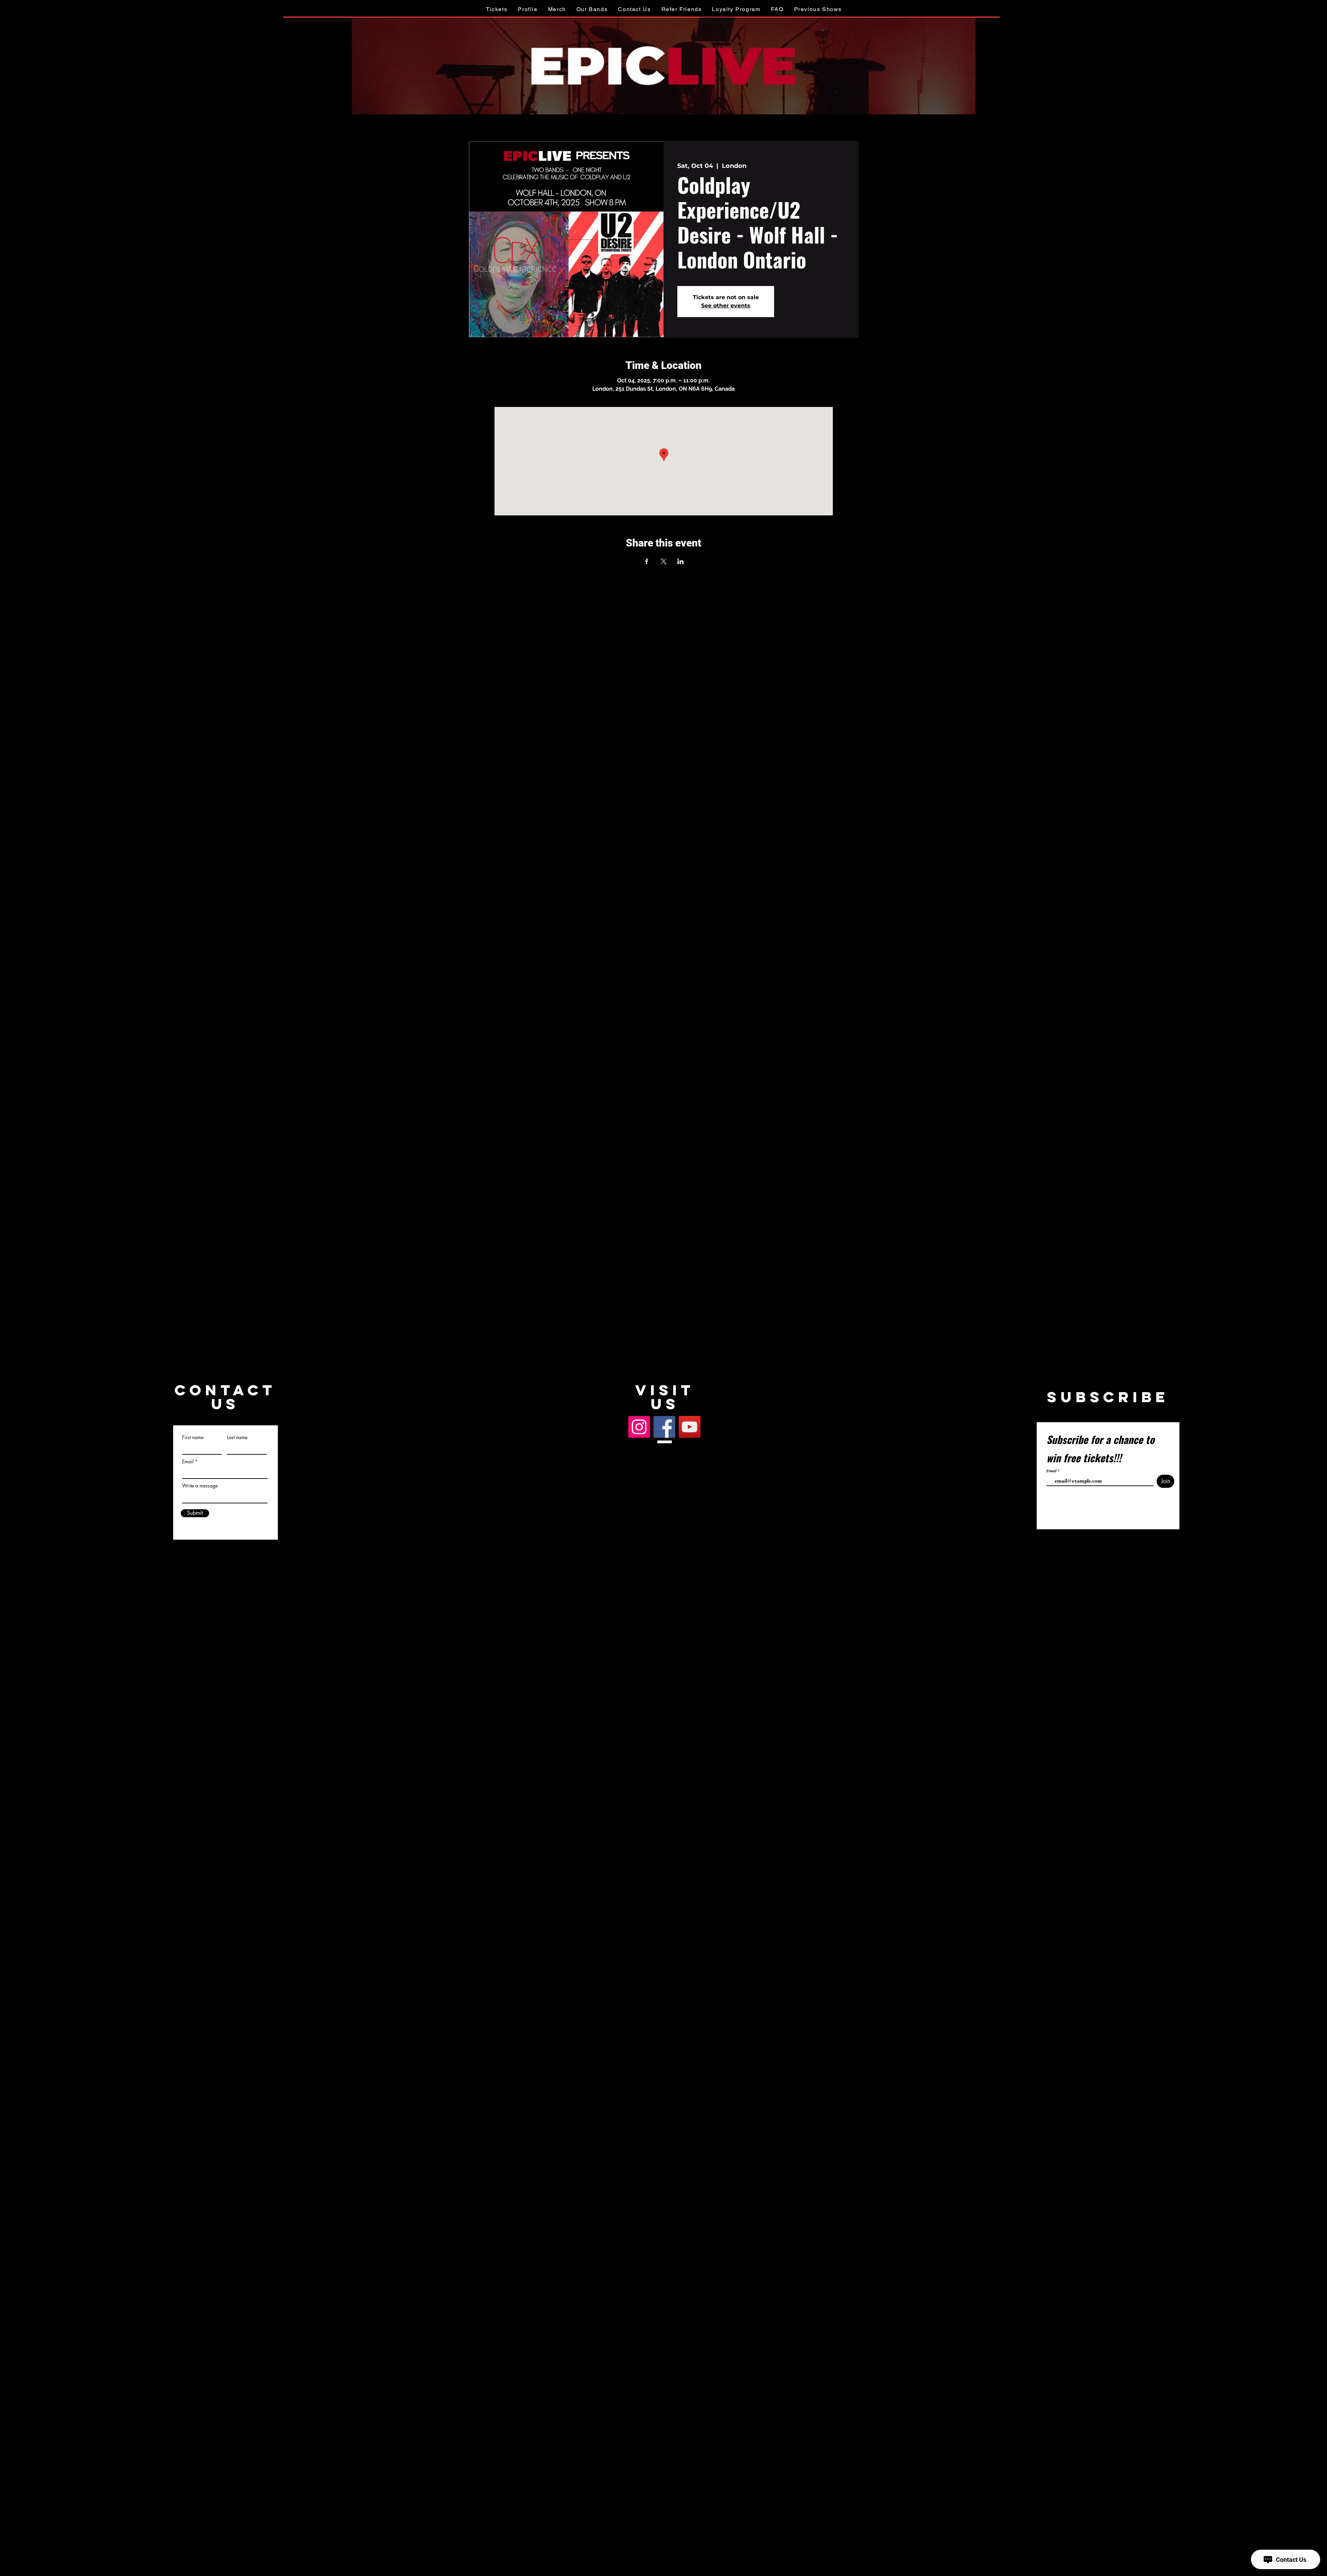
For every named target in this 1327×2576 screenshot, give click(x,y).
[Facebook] (664, 1427)
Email (188, 1462)
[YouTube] (690, 1427)
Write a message (200, 1486)
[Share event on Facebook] (647, 561)
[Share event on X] (664, 561)
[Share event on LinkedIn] (681, 561)
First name (193, 1437)
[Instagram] (639, 1427)
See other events (726, 306)
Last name (237, 1437)
